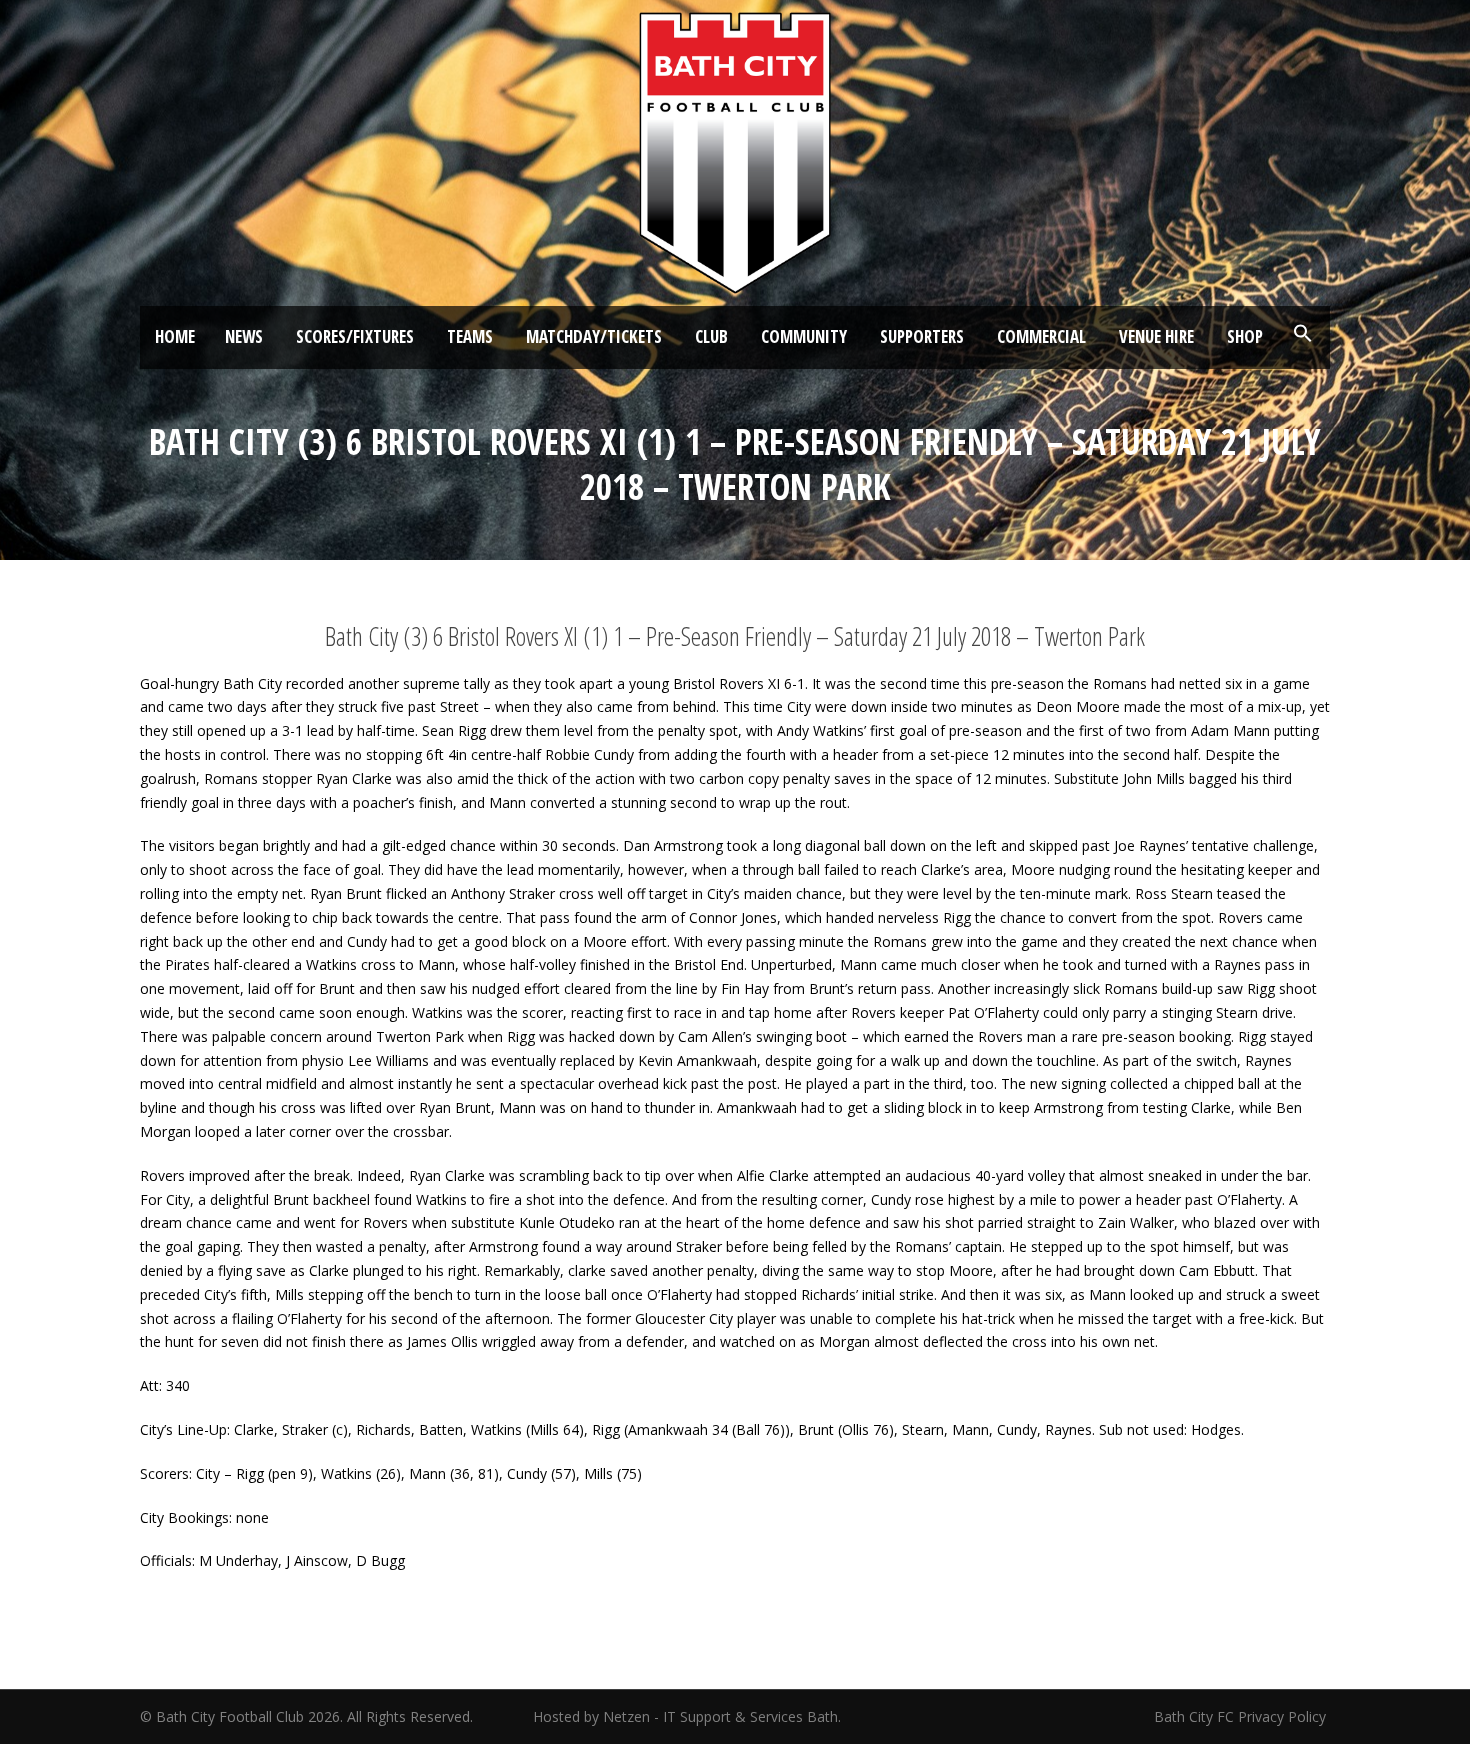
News (244, 336)
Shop (1245, 336)
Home (175, 336)
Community (804, 336)
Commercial (1041, 336)
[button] (1303, 334)
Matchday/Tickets (594, 336)
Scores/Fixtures (355, 336)
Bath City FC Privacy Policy (1242, 1716)
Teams (470, 336)
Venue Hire (1156, 336)
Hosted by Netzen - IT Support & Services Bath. (687, 1716)
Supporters (922, 336)
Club (711, 336)
